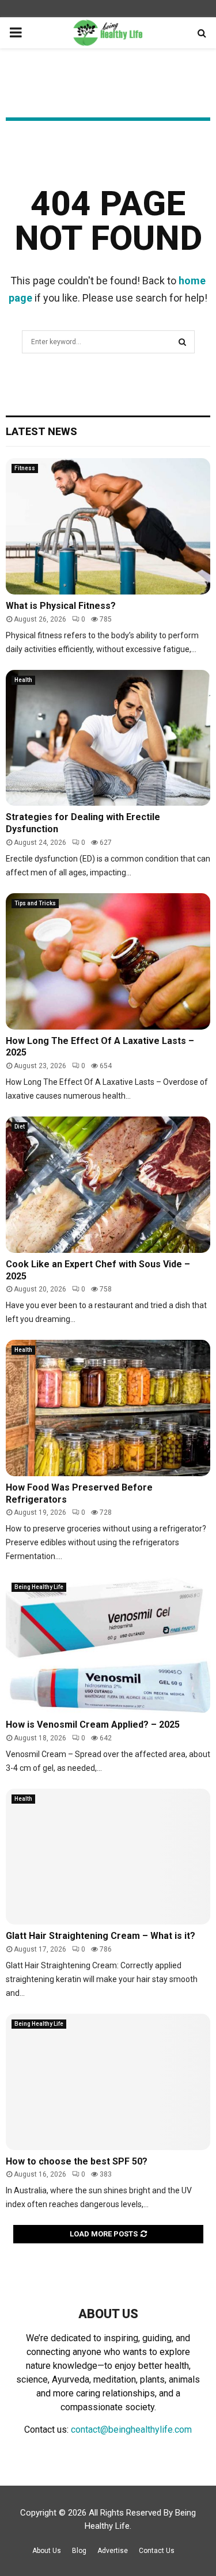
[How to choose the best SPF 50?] (108, 2082)
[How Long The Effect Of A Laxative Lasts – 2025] (108, 961)
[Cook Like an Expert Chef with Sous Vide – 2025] (108, 1185)
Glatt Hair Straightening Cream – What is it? (101, 1936)
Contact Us (157, 2551)
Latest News (41, 431)
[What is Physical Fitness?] (108, 526)
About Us (47, 2551)
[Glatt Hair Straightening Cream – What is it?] (108, 1857)
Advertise (113, 2551)
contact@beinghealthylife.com (131, 2430)
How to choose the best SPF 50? (77, 2161)
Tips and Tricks (35, 903)
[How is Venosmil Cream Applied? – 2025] (108, 1645)
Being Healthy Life (39, 1587)
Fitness (25, 468)
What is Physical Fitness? (61, 606)
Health (23, 680)
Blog (79, 2551)
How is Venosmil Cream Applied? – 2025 (93, 1725)
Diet (20, 1127)
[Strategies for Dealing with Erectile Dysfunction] (108, 738)
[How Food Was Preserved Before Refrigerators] (108, 1408)
